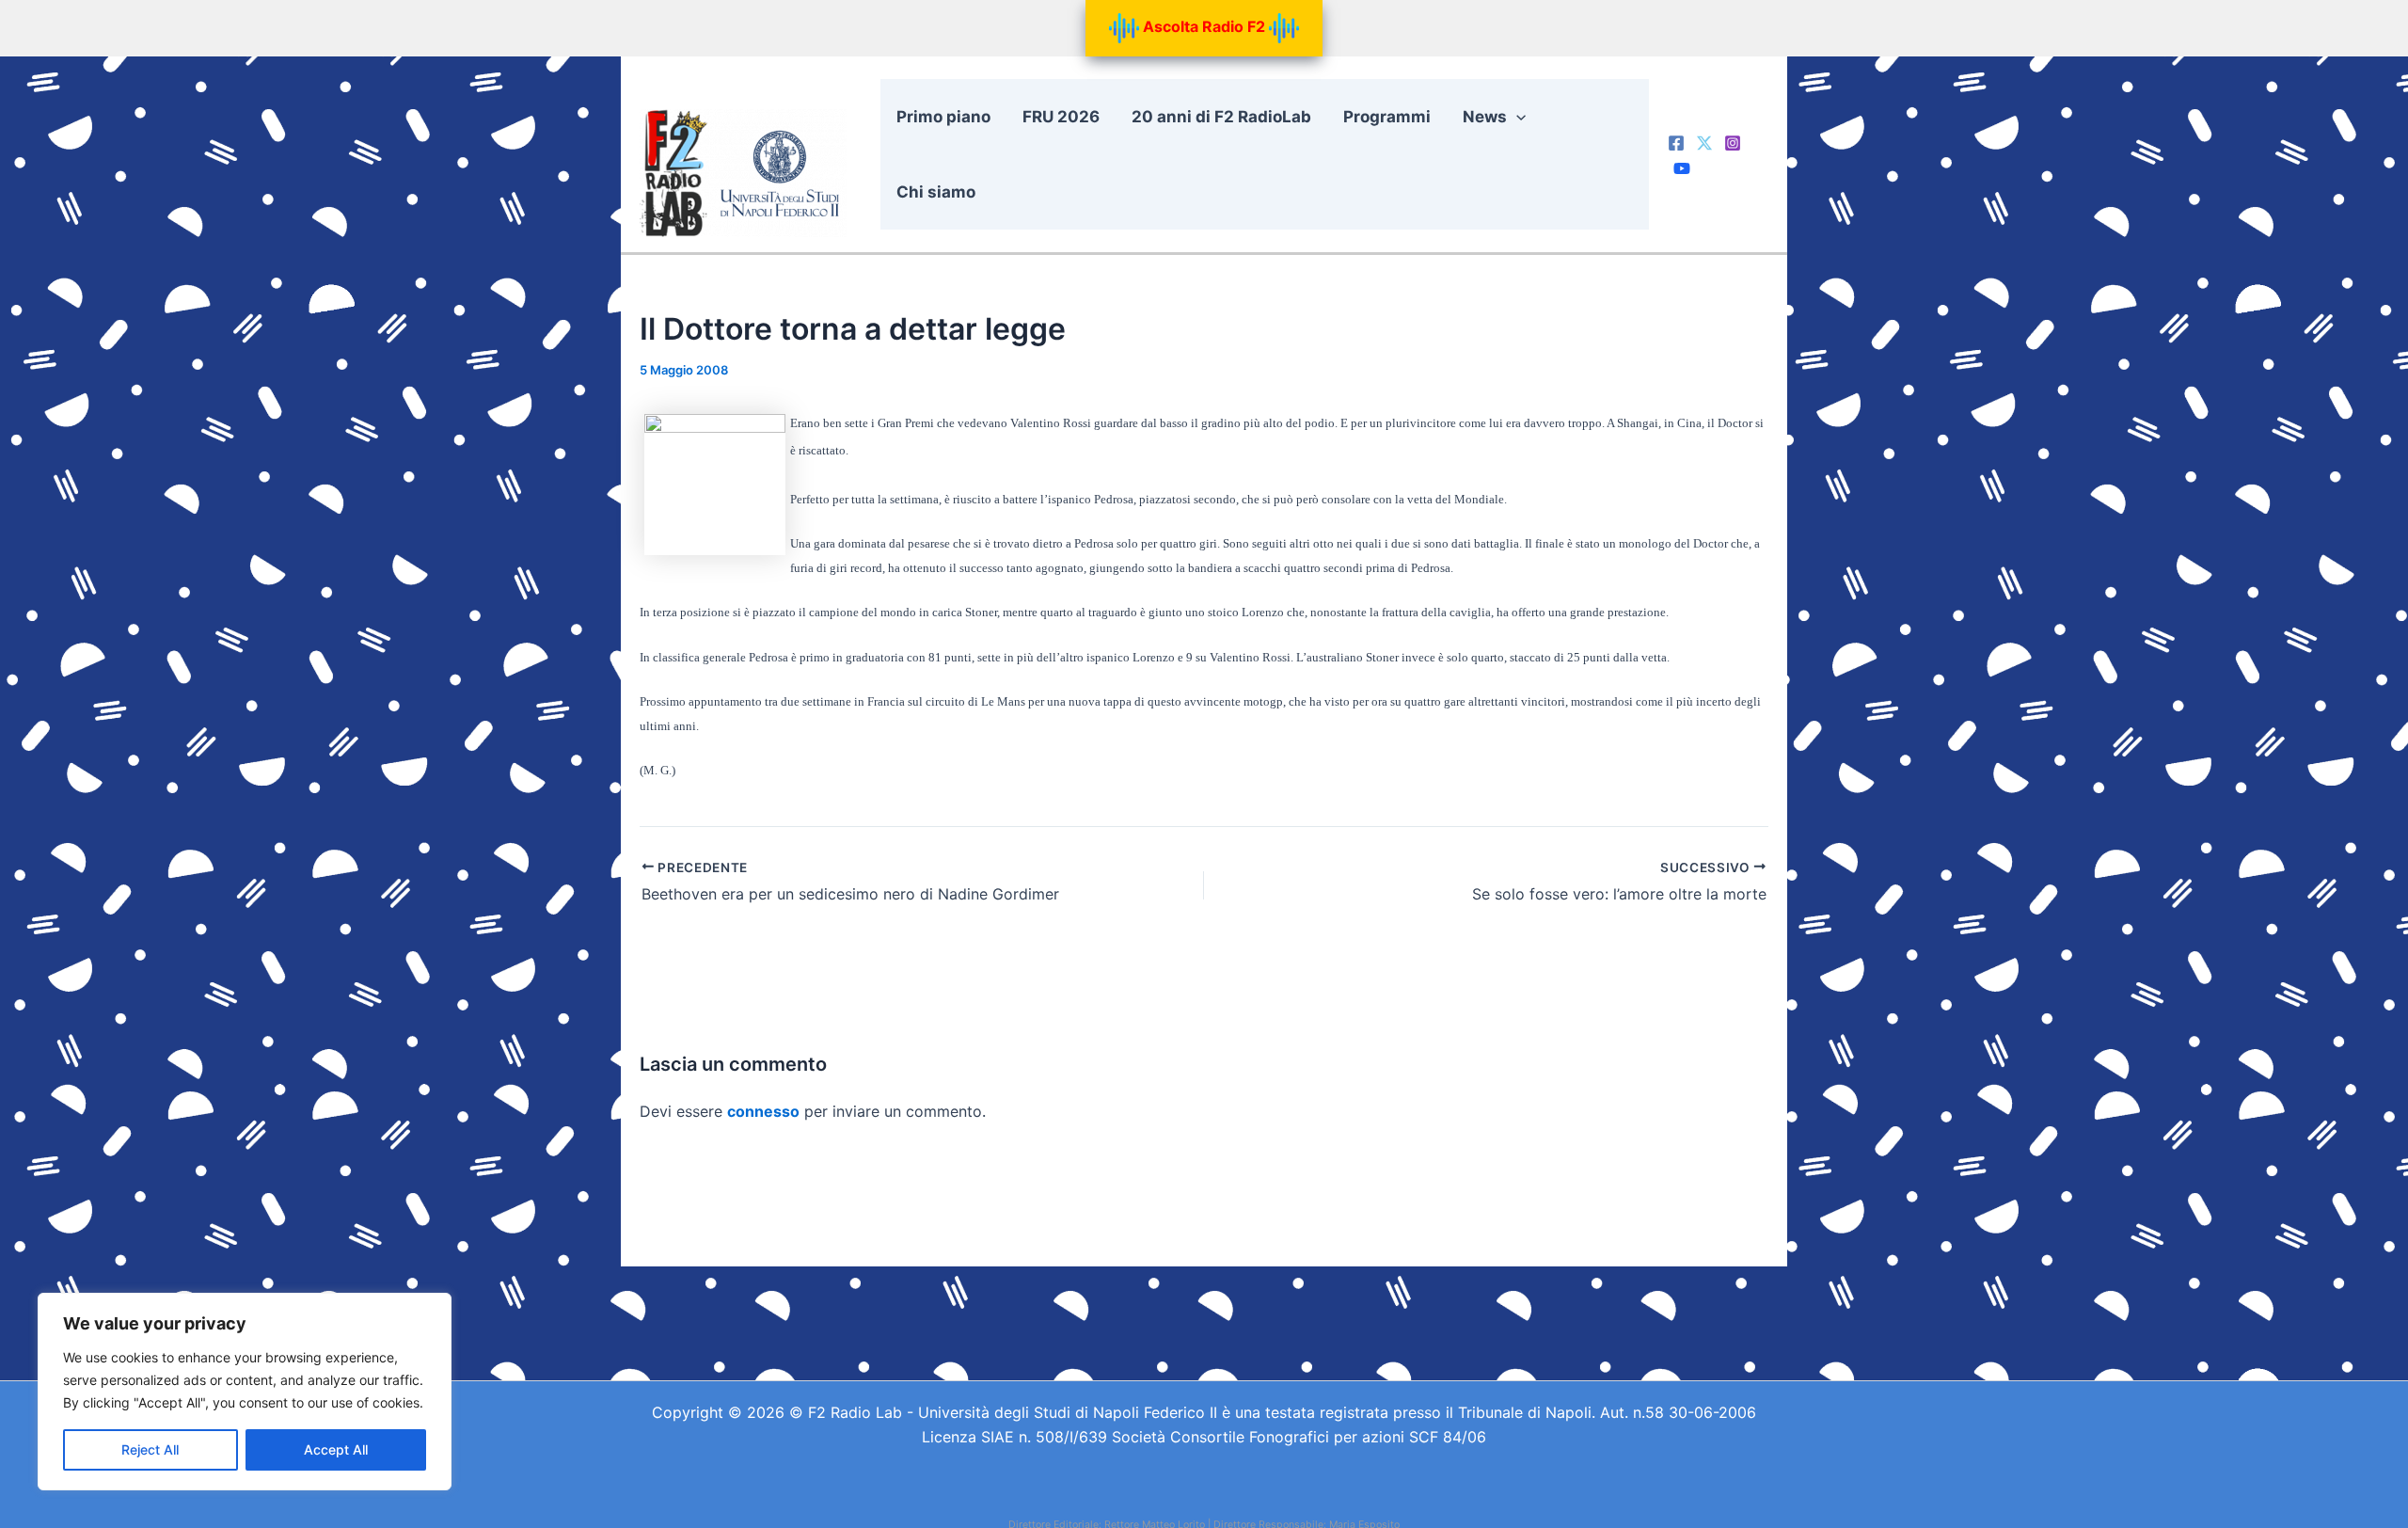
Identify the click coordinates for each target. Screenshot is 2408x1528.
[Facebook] (1676, 143)
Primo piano (943, 117)
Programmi (1387, 117)
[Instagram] (1733, 143)
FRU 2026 (1061, 117)
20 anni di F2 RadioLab (1221, 117)
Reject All (150, 1449)
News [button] (1485, 117)
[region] (245, 1392)
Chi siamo (936, 192)
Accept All (336, 1449)
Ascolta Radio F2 (1204, 26)
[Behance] (1682, 168)
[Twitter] (1704, 143)
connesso (763, 1111)
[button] (1516, 117)
